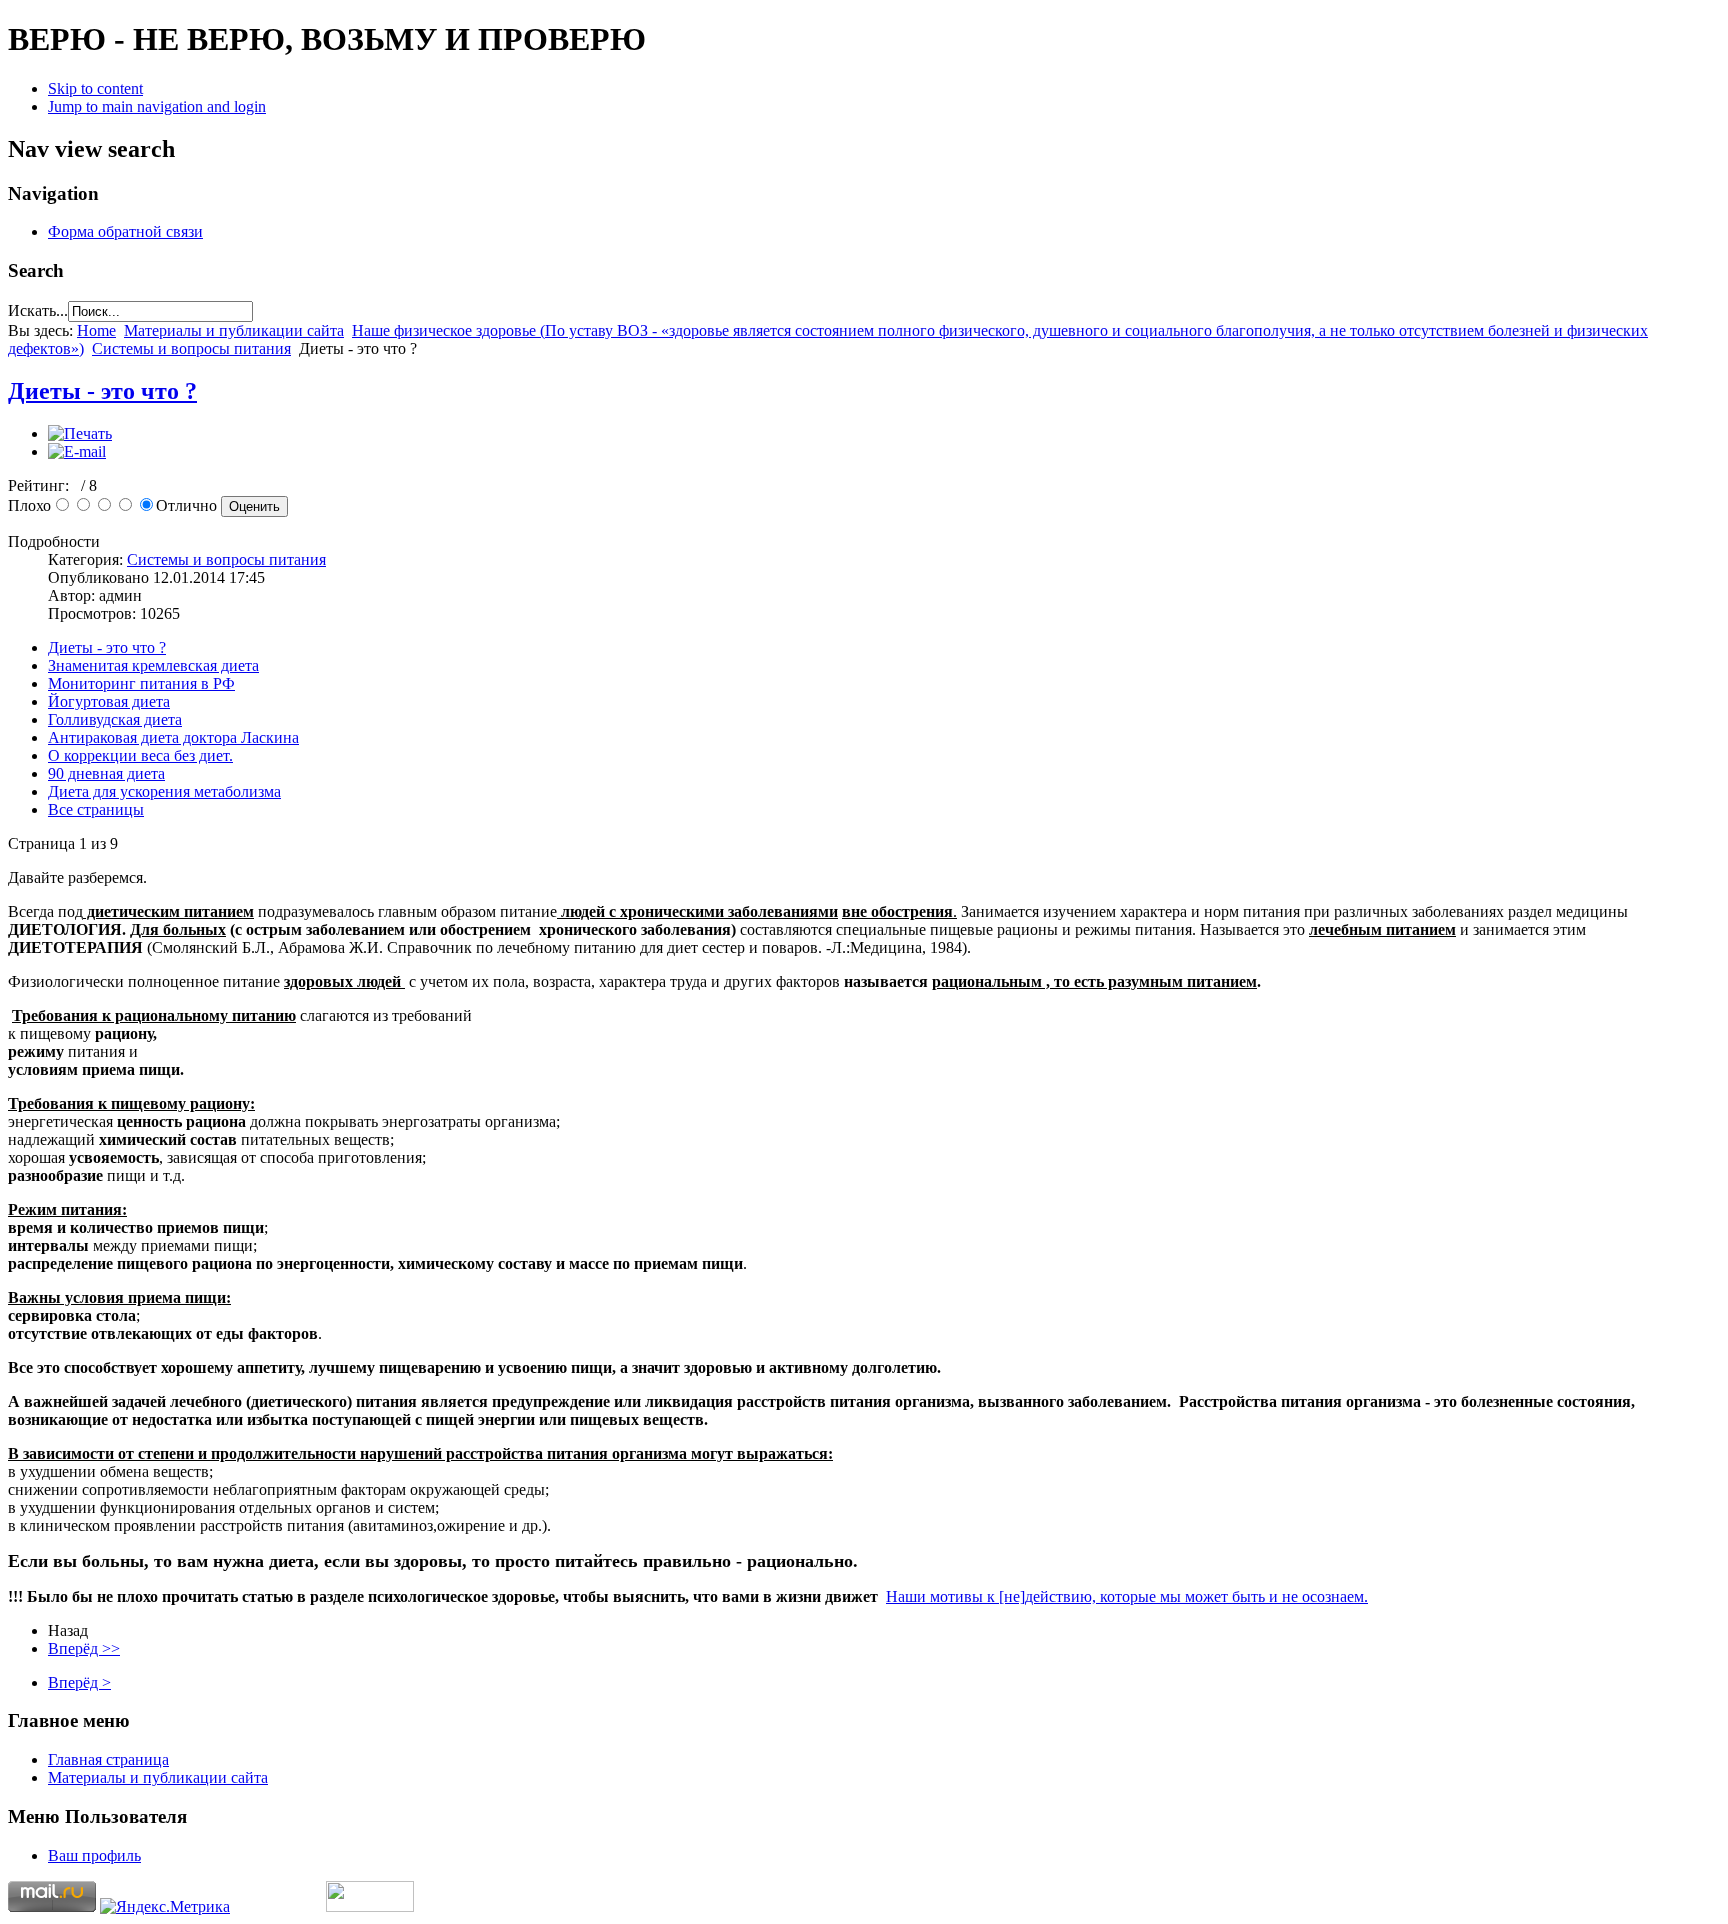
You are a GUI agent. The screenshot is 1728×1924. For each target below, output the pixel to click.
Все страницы (96, 809)
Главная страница (108, 1759)
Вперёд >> (84, 1648)
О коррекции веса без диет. (140, 755)
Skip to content (95, 88)
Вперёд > (79, 1682)
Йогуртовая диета (109, 701)
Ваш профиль (94, 1855)
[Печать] (80, 433)
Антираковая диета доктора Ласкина (173, 737)
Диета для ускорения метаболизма (164, 791)
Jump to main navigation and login (157, 106)
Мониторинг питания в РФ (141, 683)
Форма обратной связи (125, 231)
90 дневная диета (106, 773)
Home (96, 330)
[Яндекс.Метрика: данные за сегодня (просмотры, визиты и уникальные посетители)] (165, 1907)
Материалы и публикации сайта (234, 330)
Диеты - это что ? (102, 391)
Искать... (38, 310)
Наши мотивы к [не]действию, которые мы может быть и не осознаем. (1127, 1596)
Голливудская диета (115, 719)
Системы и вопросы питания (191, 348)
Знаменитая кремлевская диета (153, 665)
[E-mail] (77, 451)
